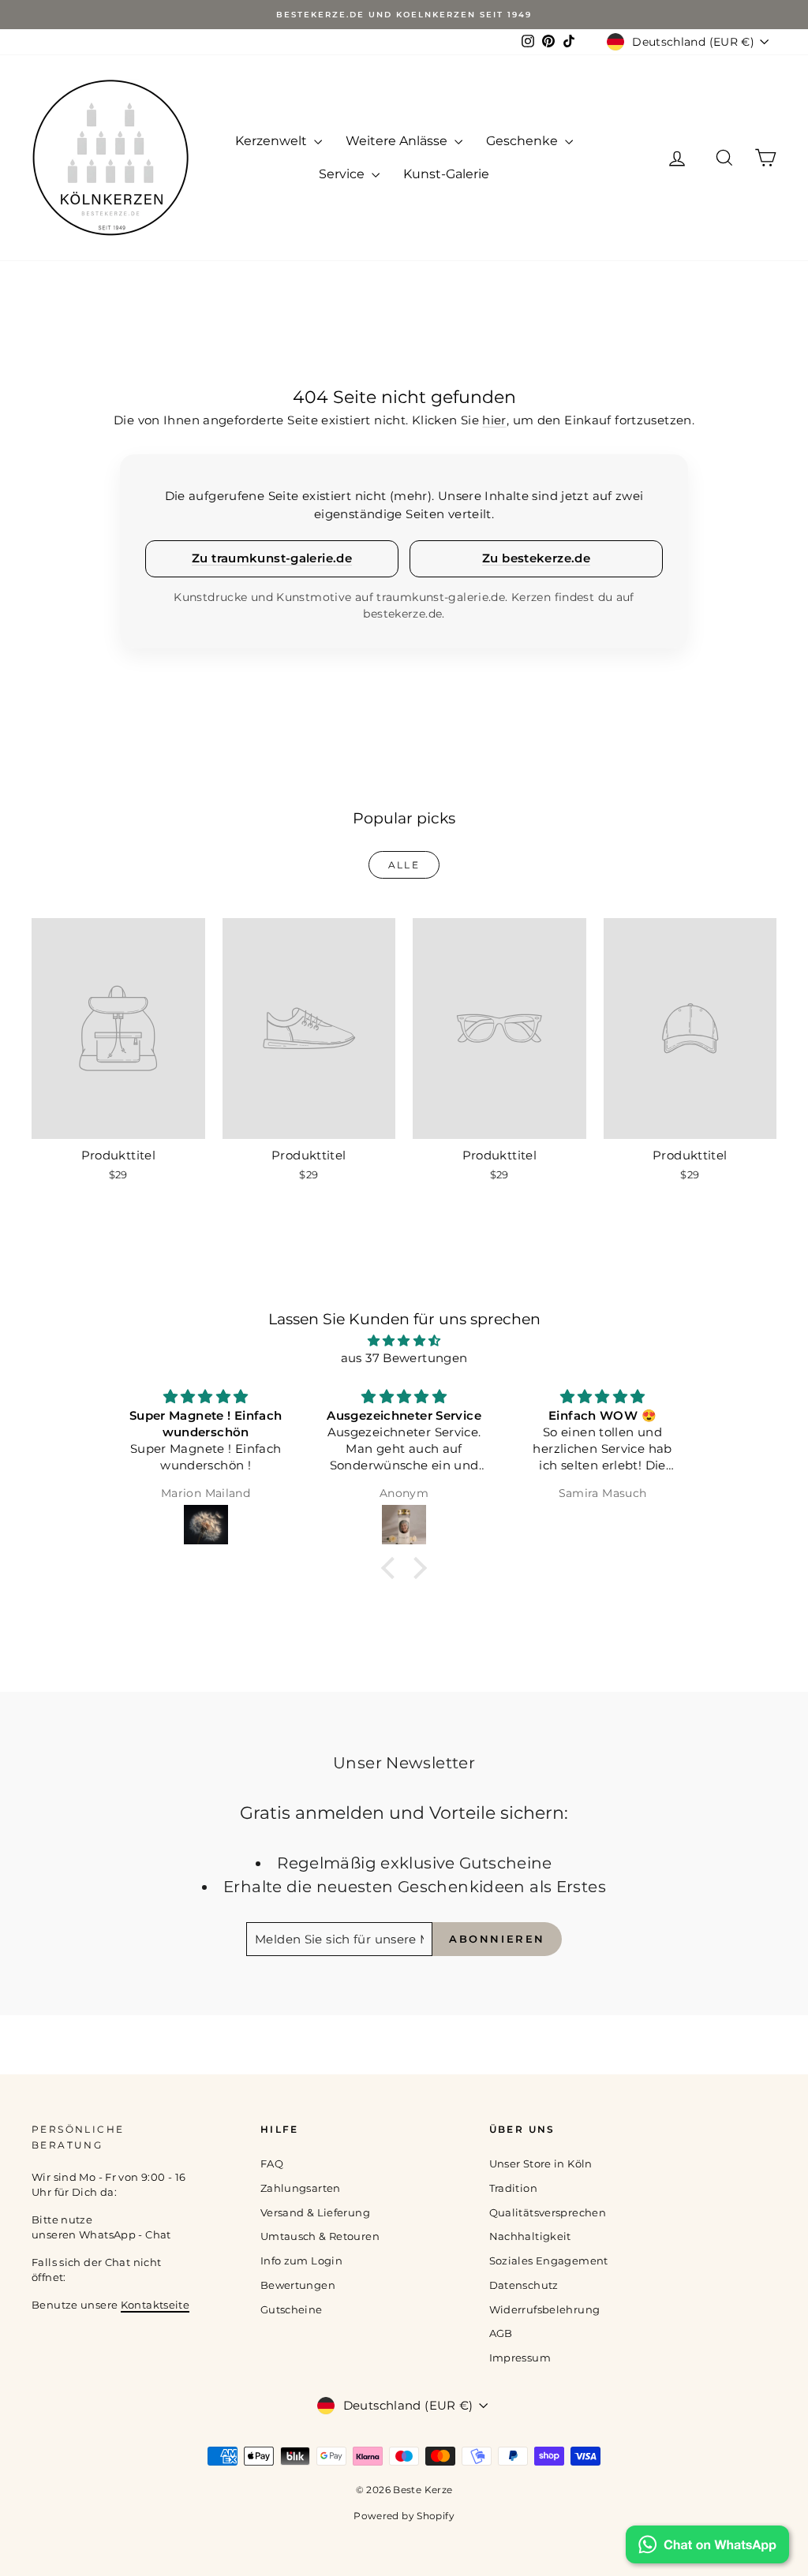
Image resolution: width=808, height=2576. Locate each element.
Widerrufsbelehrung (545, 2309)
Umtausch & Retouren (320, 2236)
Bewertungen (298, 2285)
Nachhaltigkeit (530, 2236)
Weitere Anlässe (398, 141)
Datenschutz (524, 2285)
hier (494, 420)
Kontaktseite (155, 2305)
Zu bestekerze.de (536, 558)
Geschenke (524, 141)
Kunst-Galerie (446, 174)
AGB (501, 2333)
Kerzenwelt (273, 141)
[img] (404, 1341)
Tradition (513, 2188)
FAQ (272, 2163)
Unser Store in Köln (541, 2163)
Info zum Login (301, 2261)
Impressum (520, 2358)
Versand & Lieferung (315, 2212)
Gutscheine (292, 2309)
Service (343, 174)
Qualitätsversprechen (548, 2212)
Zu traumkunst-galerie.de (272, 558)
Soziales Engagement (549, 2261)
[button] (392, 1568)
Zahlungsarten (301, 2188)
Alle (404, 865)
